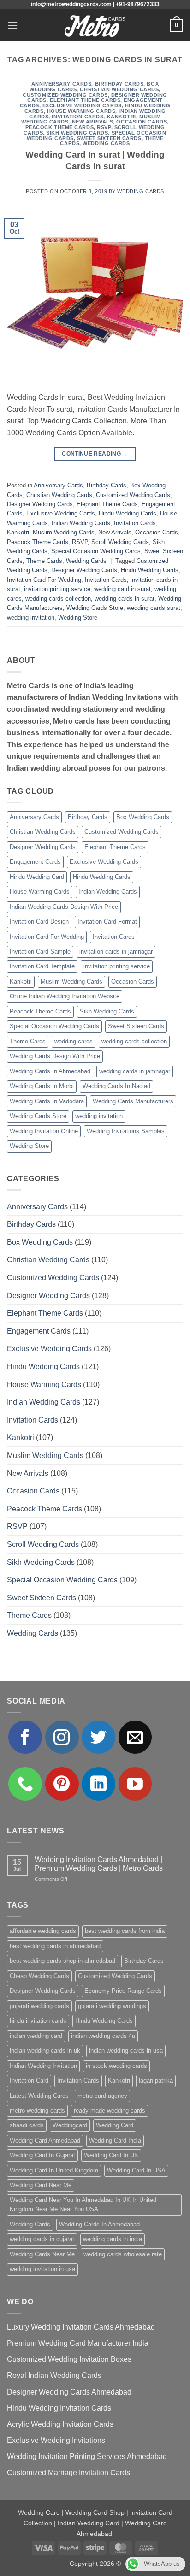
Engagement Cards (35, 862)
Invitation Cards (77, 117)
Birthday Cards (119, 84)
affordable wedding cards (43, 1931)
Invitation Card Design (39, 922)
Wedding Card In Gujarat (42, 2155)
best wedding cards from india (125, 1931)
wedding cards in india (113, 2239)
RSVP (104, 127)
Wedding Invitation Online (44, 1131)
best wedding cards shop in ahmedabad (62, 1961)
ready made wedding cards (110, 2111)
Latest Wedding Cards (39, 2096)
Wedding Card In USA (136, 2170)
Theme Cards (44, 561)
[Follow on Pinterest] (62, 1784)
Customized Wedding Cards (65, 95)
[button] (12, 25)
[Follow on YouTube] (135, 1784)
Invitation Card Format (107, 922)
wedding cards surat (154, 608)
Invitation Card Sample (40, 951)
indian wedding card (36, 2036)
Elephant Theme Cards (85, 100)
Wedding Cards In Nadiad (116, 1086)
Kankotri (122, 117)
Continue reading (95, 454)
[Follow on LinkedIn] (98, 1784)
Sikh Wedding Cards (77, 133)
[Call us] (25, 1784)
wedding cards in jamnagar (135, 1071)
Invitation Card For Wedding (44, 580)
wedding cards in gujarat (42, 2239)
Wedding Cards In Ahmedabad (50, 1071)
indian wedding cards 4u (103, 2036)
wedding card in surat (122, 589)
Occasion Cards (142, 122)
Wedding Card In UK (111, 2155)
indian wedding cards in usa (126, 2051)
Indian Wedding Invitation (43, 2066)
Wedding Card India (115, 2140)
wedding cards (74, 1041)
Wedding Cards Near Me (42, 2254)
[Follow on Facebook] (25, 1737)
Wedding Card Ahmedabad (45, 2140)
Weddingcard (70, 2125)
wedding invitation (31, 618)
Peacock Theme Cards (60, 127)
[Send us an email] (135, 1737)
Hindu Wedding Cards (128, 513)
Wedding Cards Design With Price (55, 1056)
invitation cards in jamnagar (116, 951)
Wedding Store (78, 618)
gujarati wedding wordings (112, 2006)
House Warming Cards (81, 111)
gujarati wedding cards (39, 2006)
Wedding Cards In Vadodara (47, 1101)
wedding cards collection (58, 599)
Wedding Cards (106, 143)
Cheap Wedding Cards (39, 1976)
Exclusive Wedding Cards (82, 105)
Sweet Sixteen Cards (109, 138)
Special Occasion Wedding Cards (96, 551)
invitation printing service (57, 589)
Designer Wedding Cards (40, 504)
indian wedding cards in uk (45, 2051)
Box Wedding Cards (143, 817)
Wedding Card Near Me (41, 2185)
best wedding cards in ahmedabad (55, 1946)
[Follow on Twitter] (98, 1737)
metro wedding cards (37, 2111)
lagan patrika (156, 2081)
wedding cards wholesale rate (123, 2254)
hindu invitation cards (38, 2021)
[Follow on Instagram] (62, 1737)
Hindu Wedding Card (37, 877)
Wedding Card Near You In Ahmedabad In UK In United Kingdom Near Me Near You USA (83, 2204)
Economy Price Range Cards (123, 1991)
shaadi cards (27, 2125)
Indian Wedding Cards (81, 523)
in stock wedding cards (116, 2066)
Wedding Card (115, 2125)
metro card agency (102, 2096)
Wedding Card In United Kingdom (54, 2170)
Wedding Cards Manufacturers (133, 1101)
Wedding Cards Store (95, 608)
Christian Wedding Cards (119, 89)
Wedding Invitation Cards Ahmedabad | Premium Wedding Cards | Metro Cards (99, 1864)
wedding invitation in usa (42, 2269)
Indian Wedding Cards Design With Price (64, 907)
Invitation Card (29, 2081)
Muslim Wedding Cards (64, 532)
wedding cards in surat (125, 599)
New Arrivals (93, 122)
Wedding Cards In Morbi (42, 1086)
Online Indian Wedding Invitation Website (65, 996)
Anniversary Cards (62, 84)
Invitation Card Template (42, 966)
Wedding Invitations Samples (126, 1131)
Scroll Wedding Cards (120, 542)
